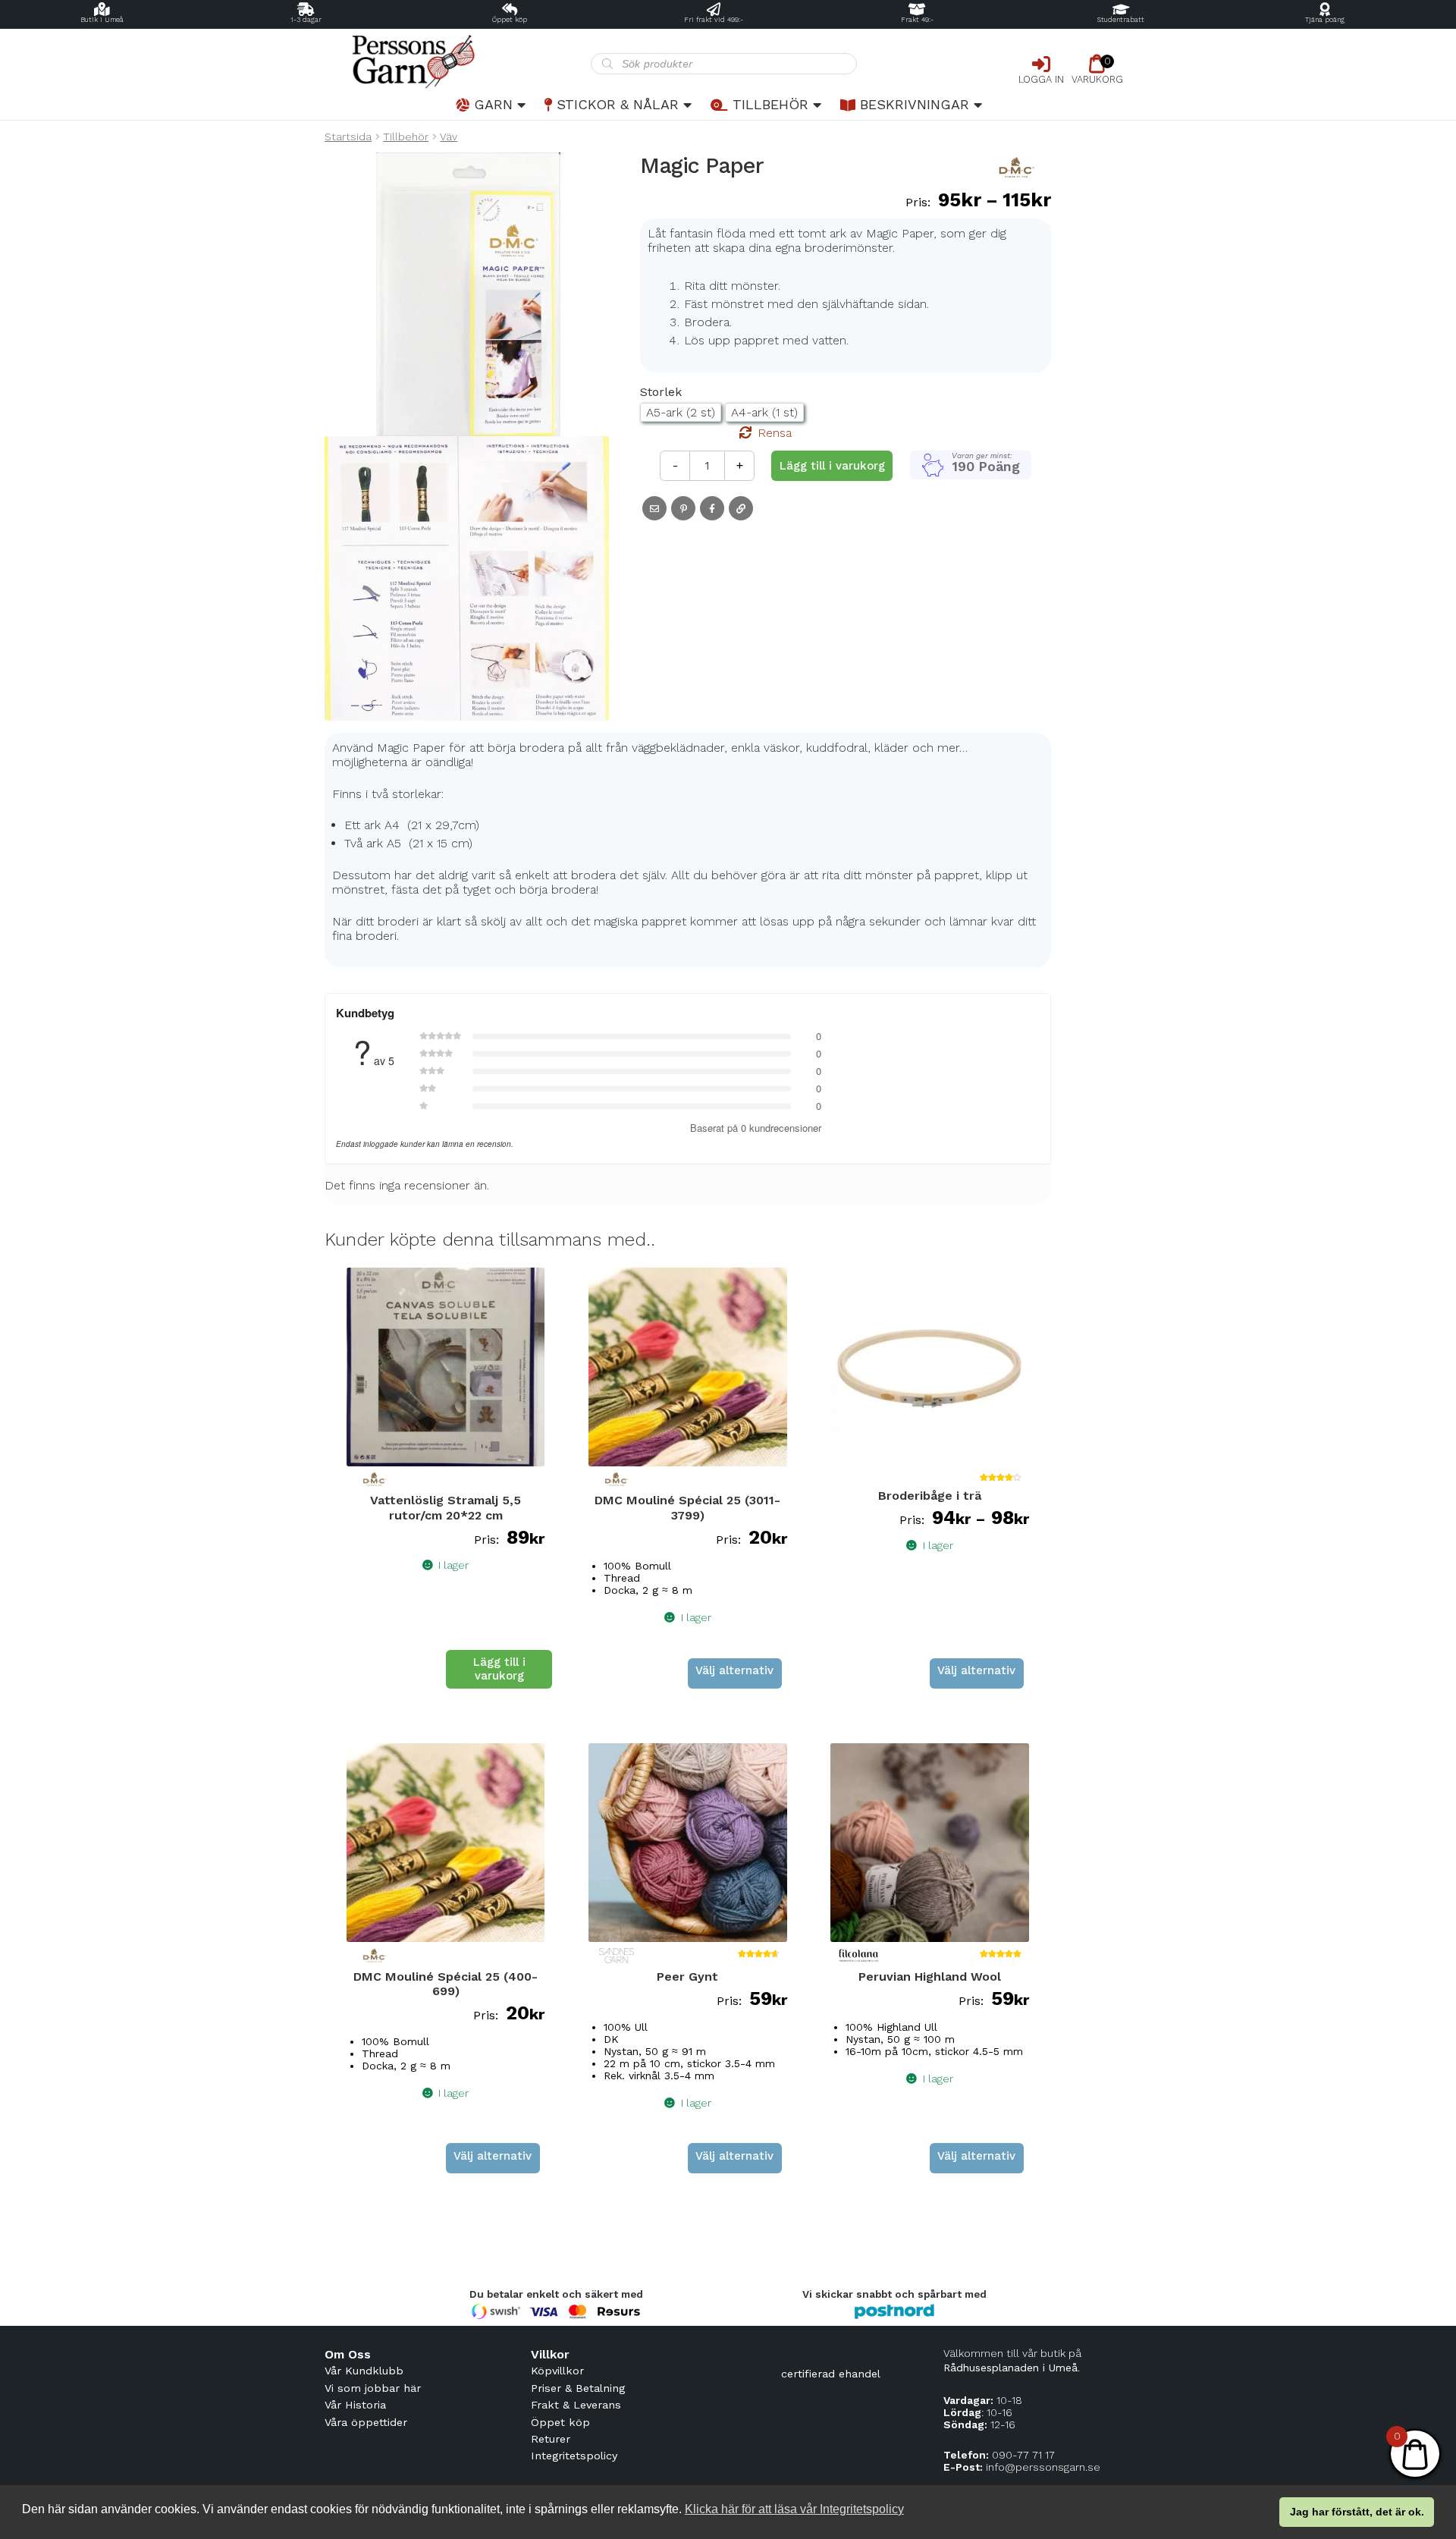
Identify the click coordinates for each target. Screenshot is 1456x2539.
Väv (449, 137)
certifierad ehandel (831, 2374)
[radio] (681, 412)
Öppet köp (510, 20)
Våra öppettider (366, 2422)
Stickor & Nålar (618, 104)
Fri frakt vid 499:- (714, 20)
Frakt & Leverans (576, 2405)
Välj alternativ (734, 1670)
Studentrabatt (1121, 20)
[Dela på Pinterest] (683, 508)
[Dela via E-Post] (654, 508)
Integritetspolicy (574, 2456)
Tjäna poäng (1325, 20)
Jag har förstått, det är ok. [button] (1357, 2512)
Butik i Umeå (102, 20)
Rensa (775, 433)
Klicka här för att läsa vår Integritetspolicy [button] (794, 2509)
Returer (551, 2439)
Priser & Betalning (578, 2388)
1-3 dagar (306, 20)
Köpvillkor (557, 2371)
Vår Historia (355, 2405)
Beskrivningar (915, 104)
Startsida (348, 137)
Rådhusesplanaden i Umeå (1010, 2368)
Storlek (661, 392)
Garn (493, 104)
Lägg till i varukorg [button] (499, 1669)
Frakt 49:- (917, 20)
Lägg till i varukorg (832, 466)
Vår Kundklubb (364, 2371)
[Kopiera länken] (741, 508)
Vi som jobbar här (373, 2388)
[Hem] (458, 62)
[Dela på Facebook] (712, 508)
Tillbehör (770, 104)
